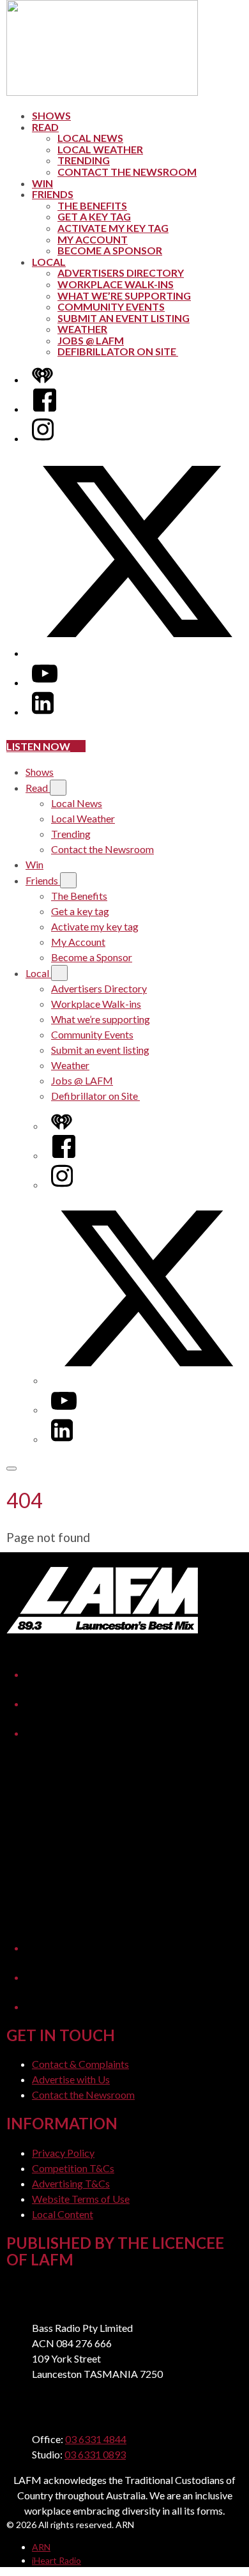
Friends (53, 194)
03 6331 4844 (96, 2439)
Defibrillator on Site (118, 351)
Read (45, 127)
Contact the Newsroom (127, 172)
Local (49, 262)
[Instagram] (43, 438)
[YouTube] (45, 682)
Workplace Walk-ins (116, 284)
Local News (90, 138)
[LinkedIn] (43, 712)
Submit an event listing (124, 318)
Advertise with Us (71, 2079)
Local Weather (100, 149)
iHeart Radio (57, 2560)
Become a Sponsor (110, 250)
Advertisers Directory (121, 273)
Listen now (38, 746)
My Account (93, 239)
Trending (84, 160)
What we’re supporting (124, 296)
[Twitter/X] (137, 653)
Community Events (111, 306)
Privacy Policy (63, 2153)
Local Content (63, 2214)
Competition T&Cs (73, 2168)
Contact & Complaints (80, 2064)
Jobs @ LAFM (91, 340)
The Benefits (92, 205)
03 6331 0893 (95, 2454)
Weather (82, 329)
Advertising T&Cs (71, 2183)
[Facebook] (45, 409)
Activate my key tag (113, 228)
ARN (41, 2547)
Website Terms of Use (81, 2199)
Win (42, 183)
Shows (51, 115)
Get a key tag (94, 216)
